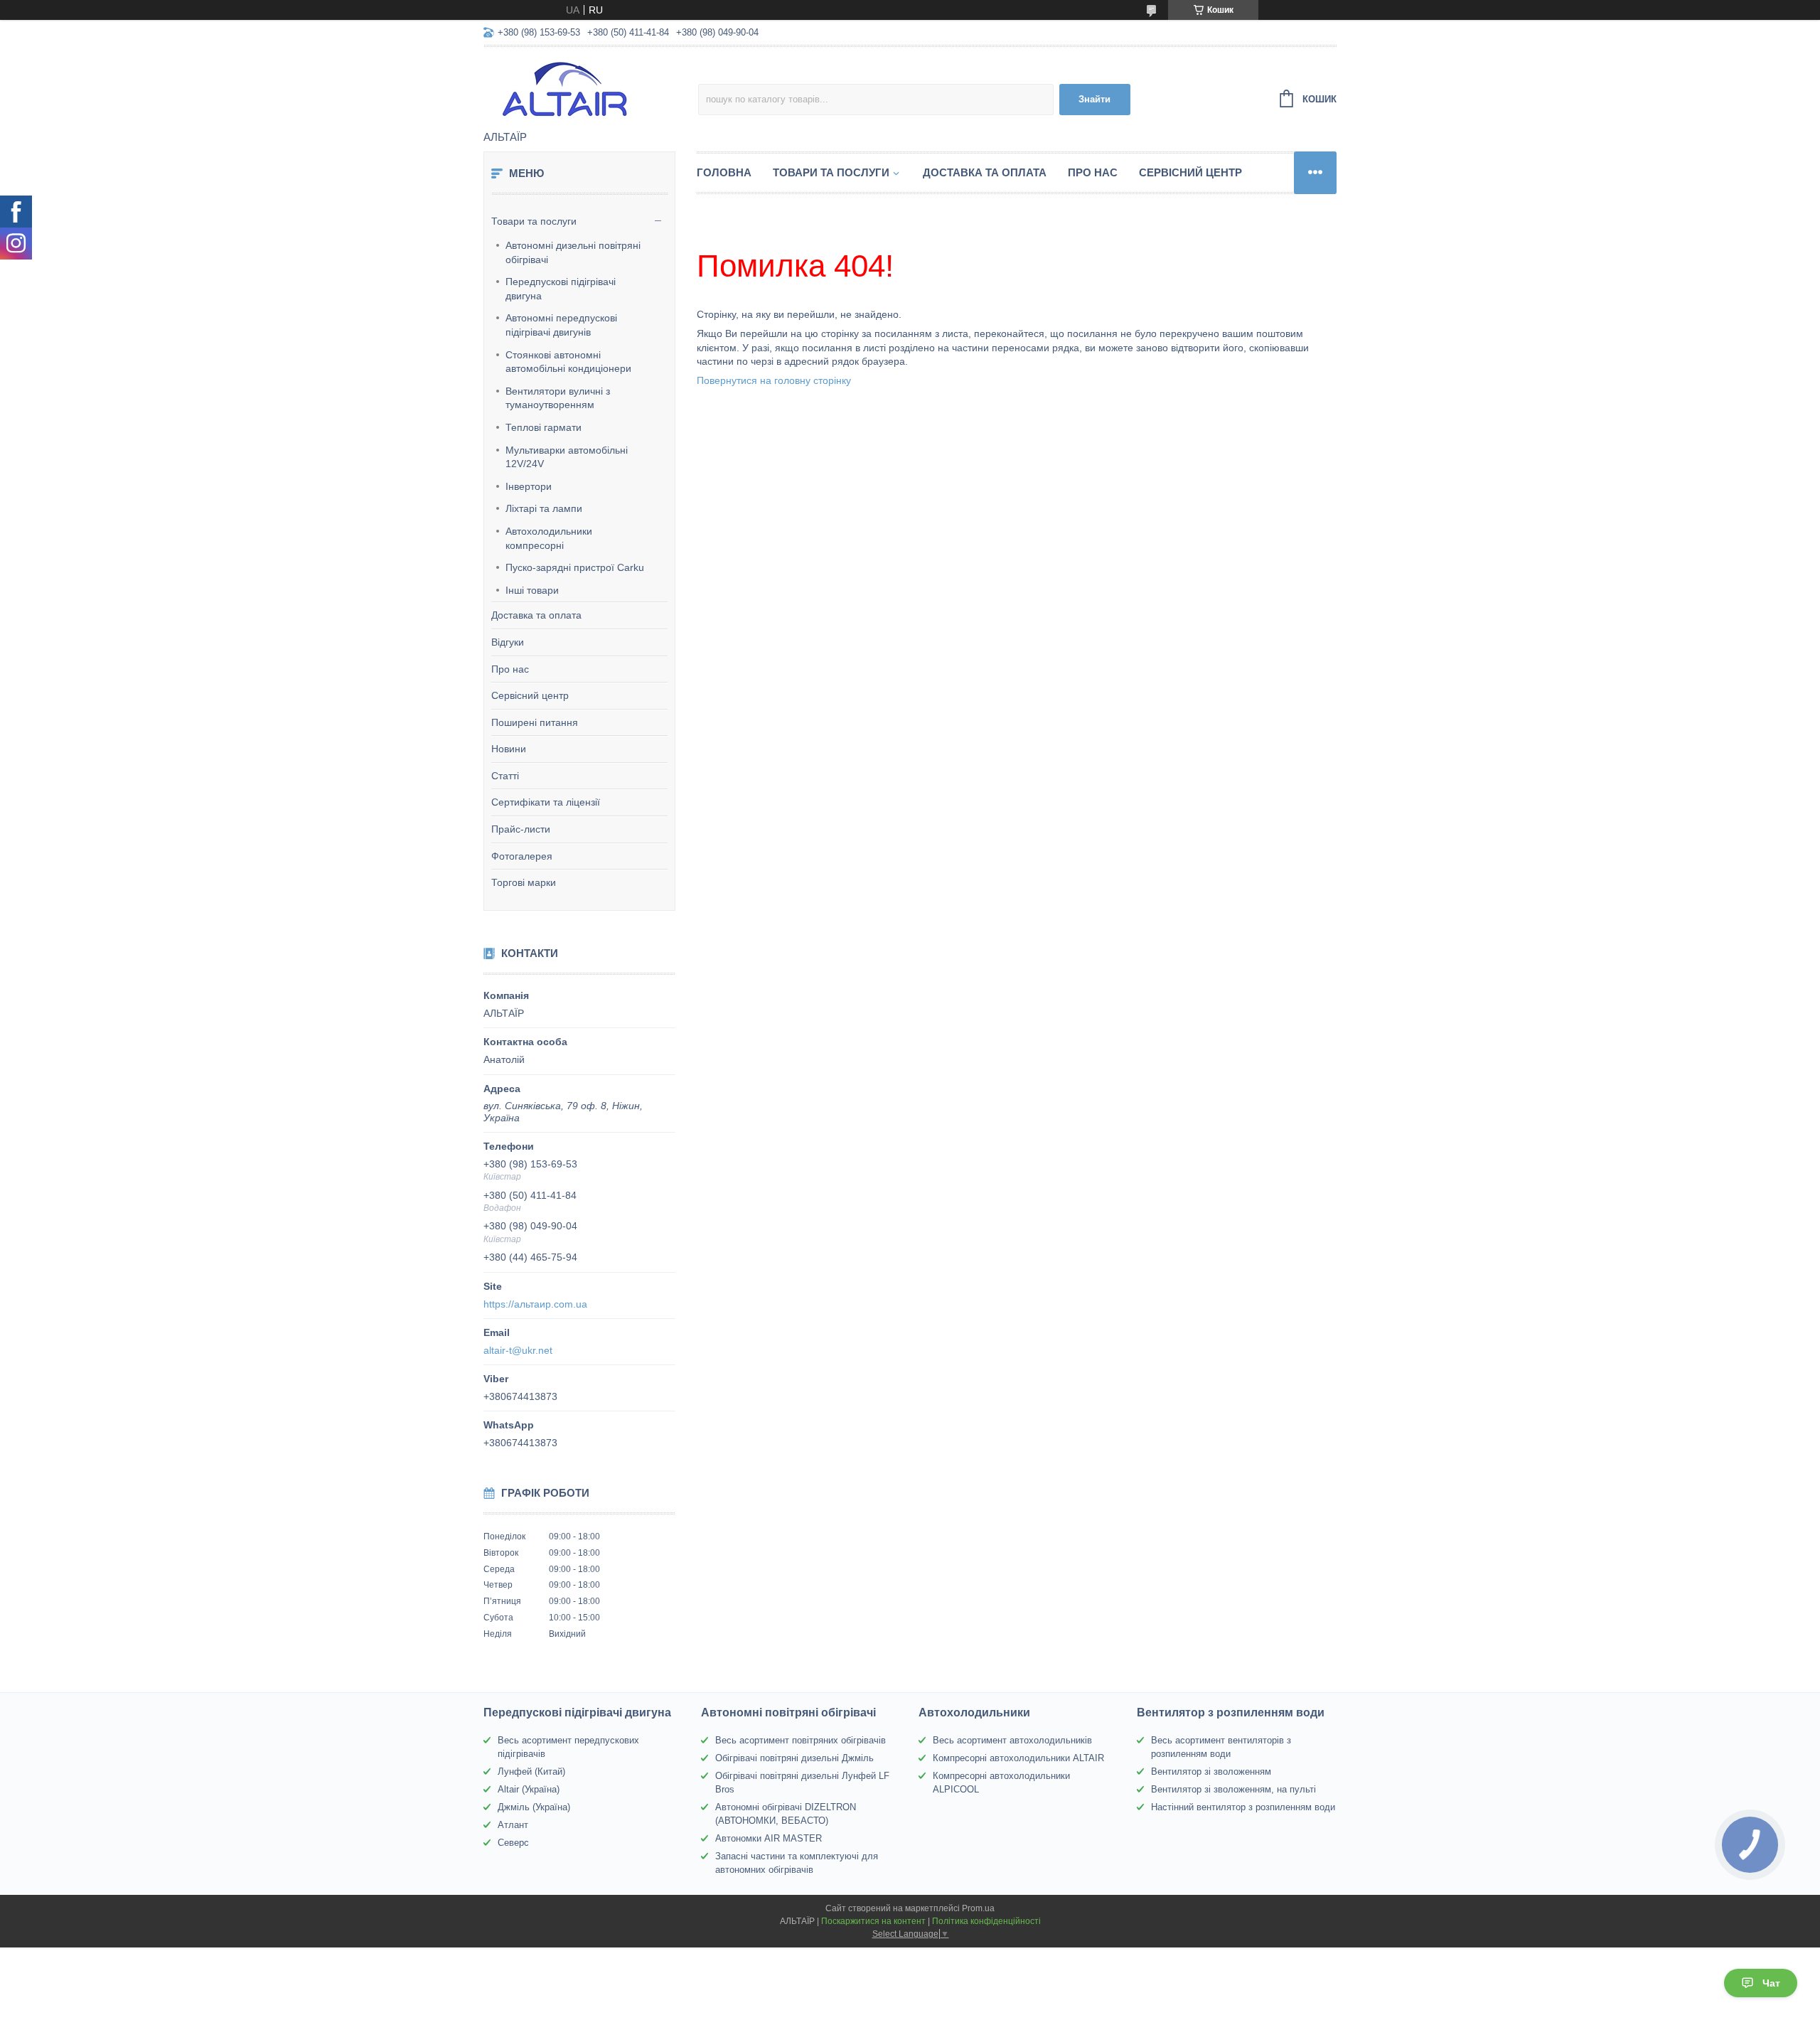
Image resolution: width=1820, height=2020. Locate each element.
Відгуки (508, 642)
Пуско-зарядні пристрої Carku (575, 567)
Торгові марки (524, 882)
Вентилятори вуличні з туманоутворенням (558, 398)
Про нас (510, 669)
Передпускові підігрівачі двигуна (561, 289)
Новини (509, 749)
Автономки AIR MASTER (769, 1838)
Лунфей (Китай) (531, 1771)
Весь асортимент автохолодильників (1012, 1740)
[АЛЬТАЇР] (591, 90)
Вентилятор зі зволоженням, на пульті (1233, 1789)
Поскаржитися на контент (873, 1921)
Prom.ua (978, 1908)
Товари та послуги (534, 221)
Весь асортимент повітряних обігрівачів (801, 1740)
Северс (513, 1843)
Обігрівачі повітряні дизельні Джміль (794, 1758)
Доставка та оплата (536, 615)
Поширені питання (535, 722)
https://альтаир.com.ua (535, 1304)
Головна (724, 172)
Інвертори (529, 486)
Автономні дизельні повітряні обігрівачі (573, 252)
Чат (1771, 1983)
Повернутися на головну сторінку (774, 380)
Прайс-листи (521, 829)
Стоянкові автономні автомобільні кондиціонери (568, 362)
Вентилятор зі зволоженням (1211, 1771)
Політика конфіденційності (986, 1921)
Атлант (513, 1825)
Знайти (1094, 99)
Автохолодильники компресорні (549, 538)
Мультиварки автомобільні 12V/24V (567, 457)
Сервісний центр (530, 695)
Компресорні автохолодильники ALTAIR (1018, 1758)
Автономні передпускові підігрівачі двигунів (561, 325)
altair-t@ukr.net (518, 1350)
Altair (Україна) (529, 1789)
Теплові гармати (544, 427)
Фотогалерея (522, 856)
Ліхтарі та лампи (544, 508)
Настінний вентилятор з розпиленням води (1243, 1807)
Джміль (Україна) (534, 1807)
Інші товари (532, 590)
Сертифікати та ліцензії (546, 802)
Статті (505, 776)
